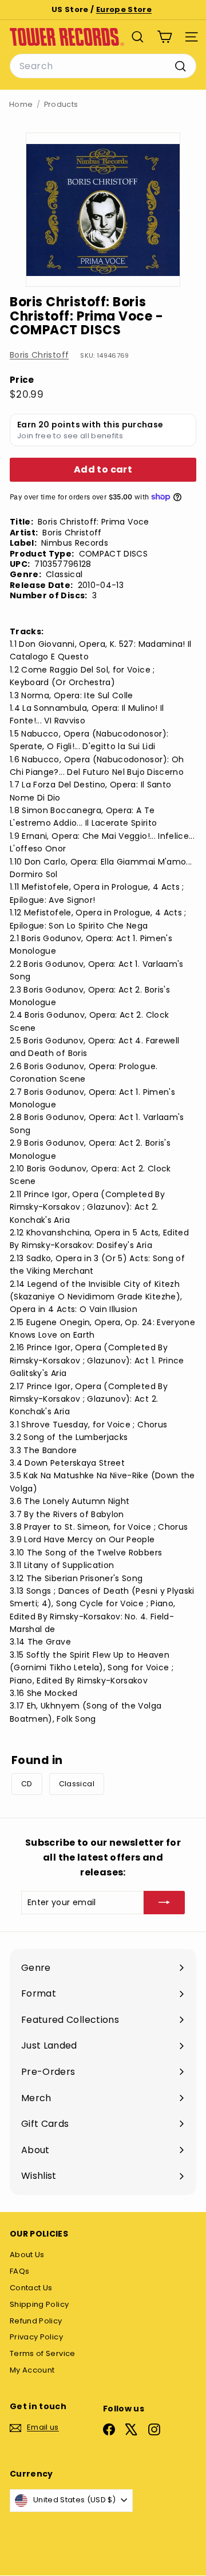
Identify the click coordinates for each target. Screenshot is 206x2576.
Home (21, 104)
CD (27, 1784)
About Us (27, 2255)
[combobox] (103, 66)
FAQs (19, 2271)
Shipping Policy (39, 2304)
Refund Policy (36, 2321)
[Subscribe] (164, 1902)
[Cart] (165, 37)
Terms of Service (43, 2353)
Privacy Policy (36, 2337)
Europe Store (124, 9)
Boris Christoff (39, 355)
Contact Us (31, 2288)
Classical (77, 1784)
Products (61, 104)
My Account (32, 2370)
